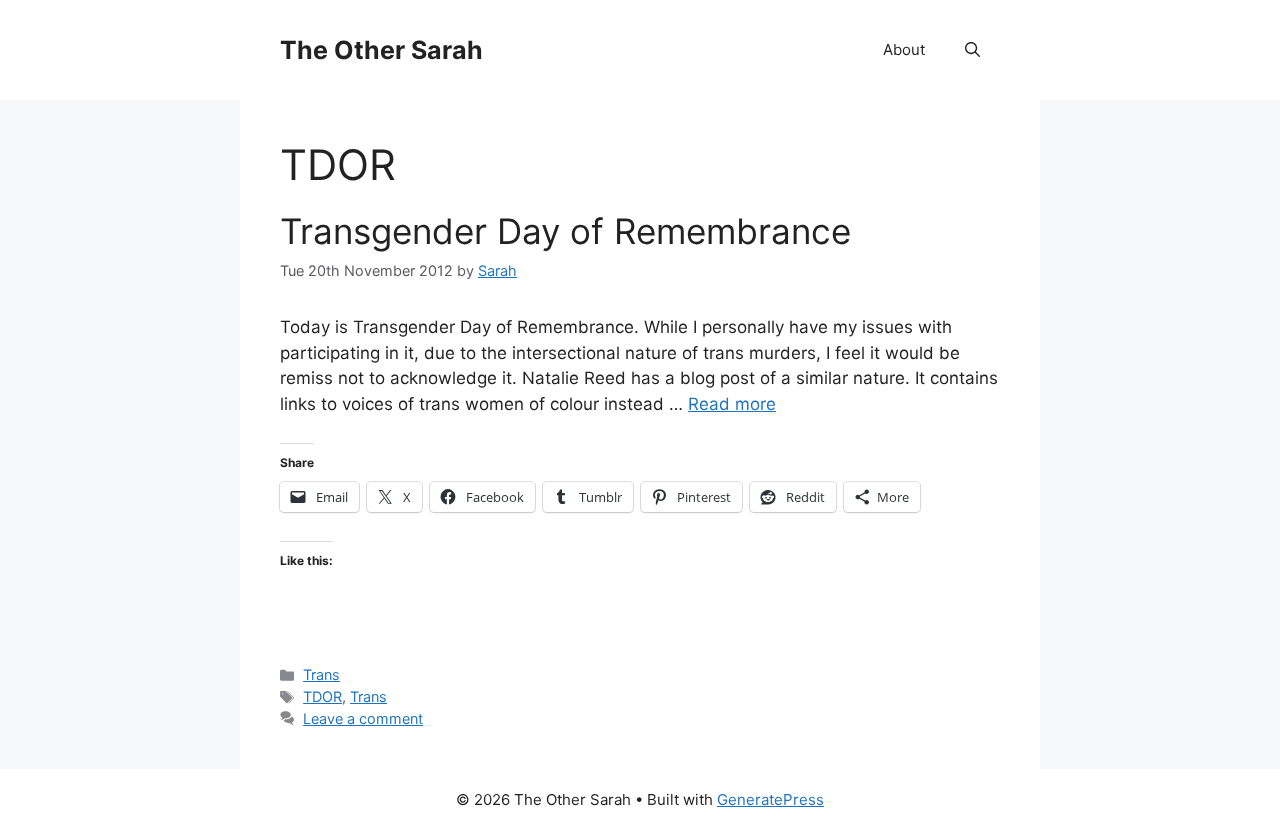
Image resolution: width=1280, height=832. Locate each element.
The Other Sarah (381, 50)
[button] (972, 50)
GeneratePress (770, 799)
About (904, 49)
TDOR (322, 696)
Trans (321, 674)
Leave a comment (363, 718)
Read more (732, 404)
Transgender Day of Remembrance (565, 231)
